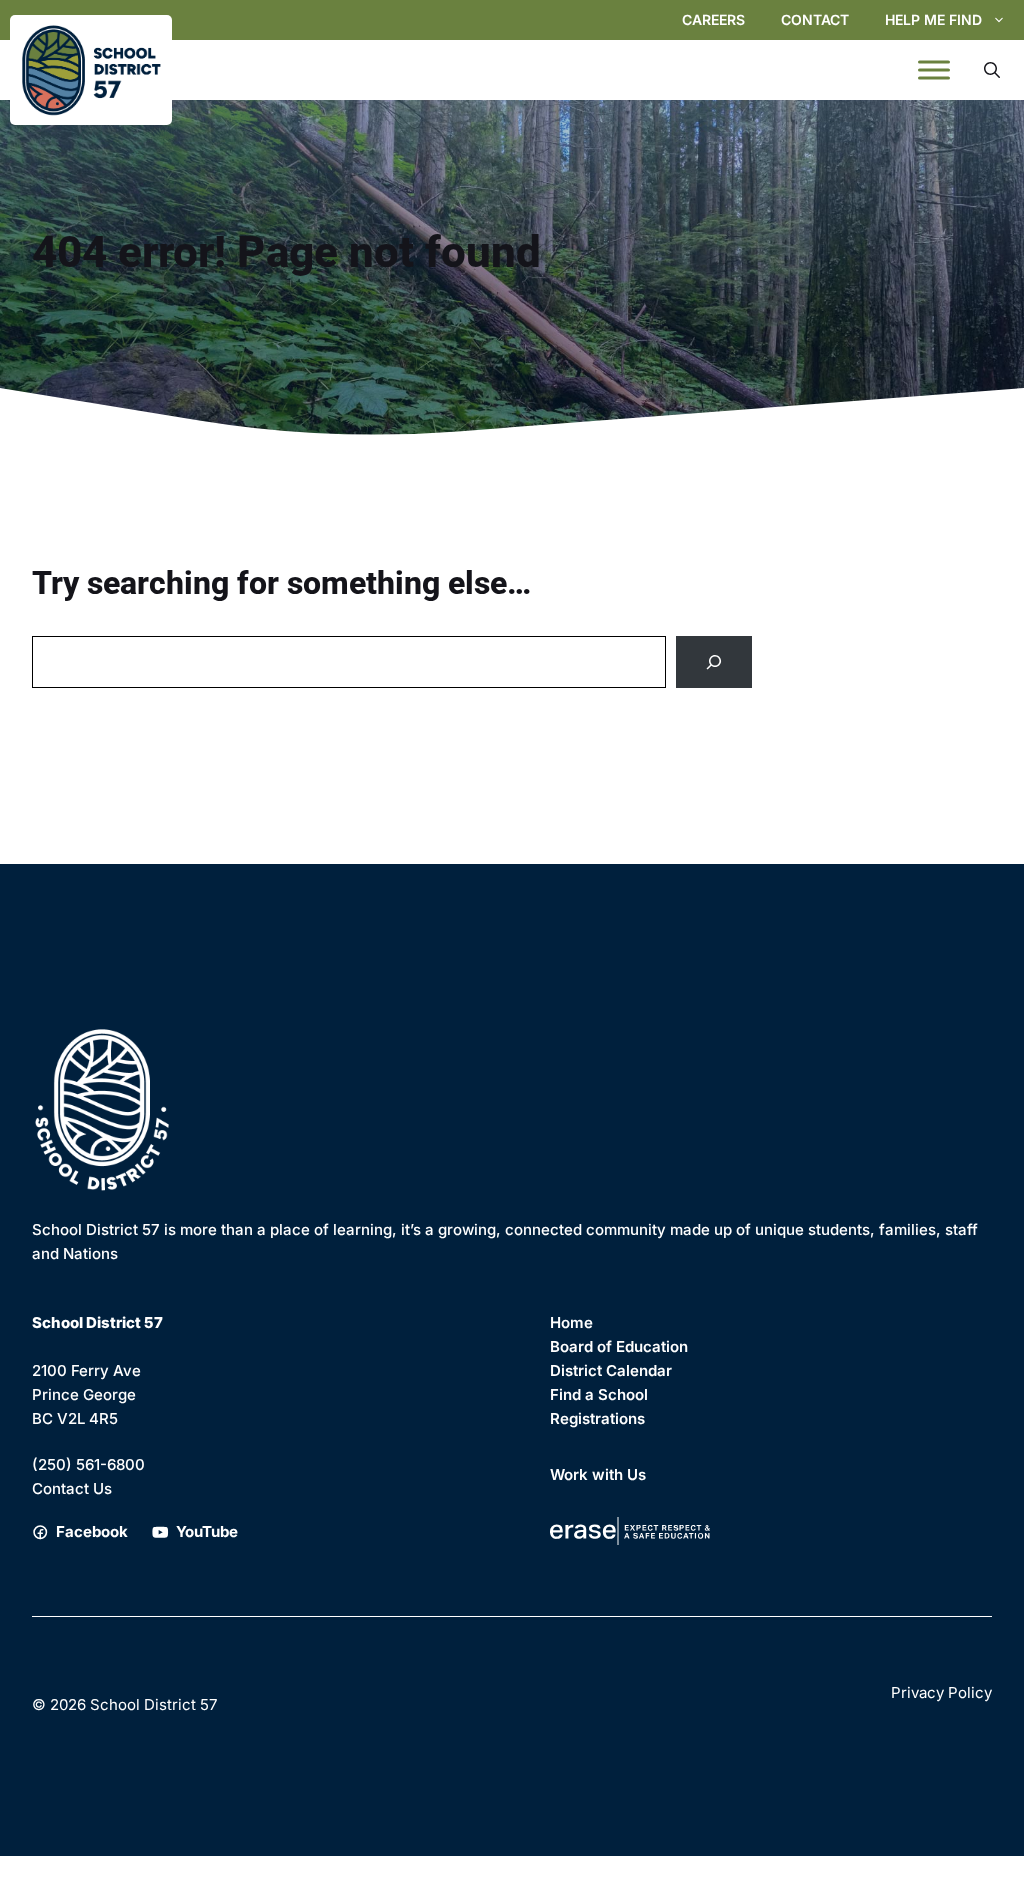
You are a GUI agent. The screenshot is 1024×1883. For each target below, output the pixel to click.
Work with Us (598, 1474)
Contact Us (72, 1488)
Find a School (599, 1394)
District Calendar (611, 1370)
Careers (713, 19)
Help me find (933, 19)
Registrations (597, 1418)
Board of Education (619, 1346)
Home (571, 1322)
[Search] (714, 662)
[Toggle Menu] (934, 70)
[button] (992, 70)
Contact (815, 19)
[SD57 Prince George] (91, 70)
